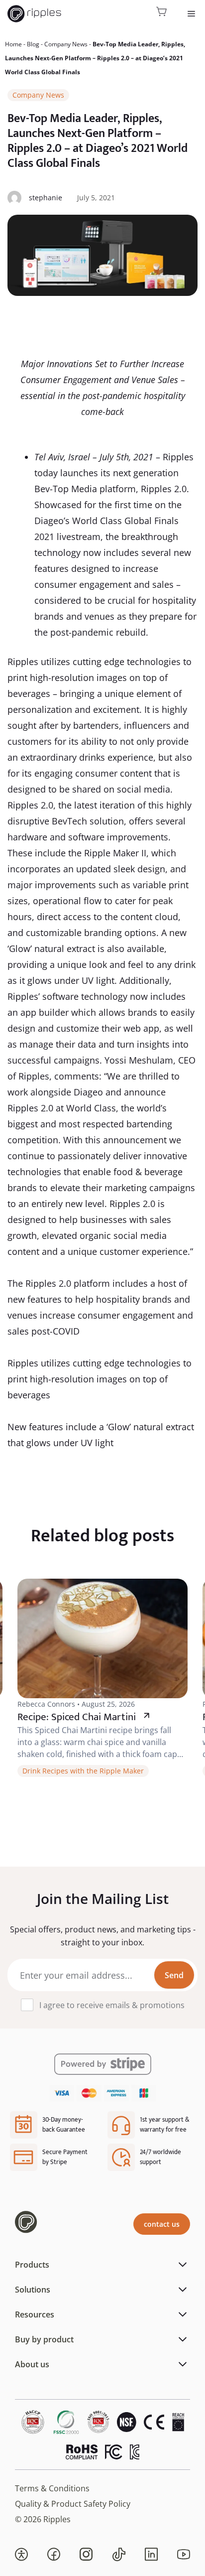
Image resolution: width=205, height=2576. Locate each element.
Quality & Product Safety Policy (73, 2504)
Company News (66, 44)
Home (13, 44)
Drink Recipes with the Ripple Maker (83, 1771)
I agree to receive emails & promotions (112, 2005)
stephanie (46, 198)
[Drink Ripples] (34, 14)
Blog (33, 44)
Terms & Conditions (52, 2488)
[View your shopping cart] (162, 14)
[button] (21, 2555)
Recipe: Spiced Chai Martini (77, 1717)
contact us (162, 2224)
